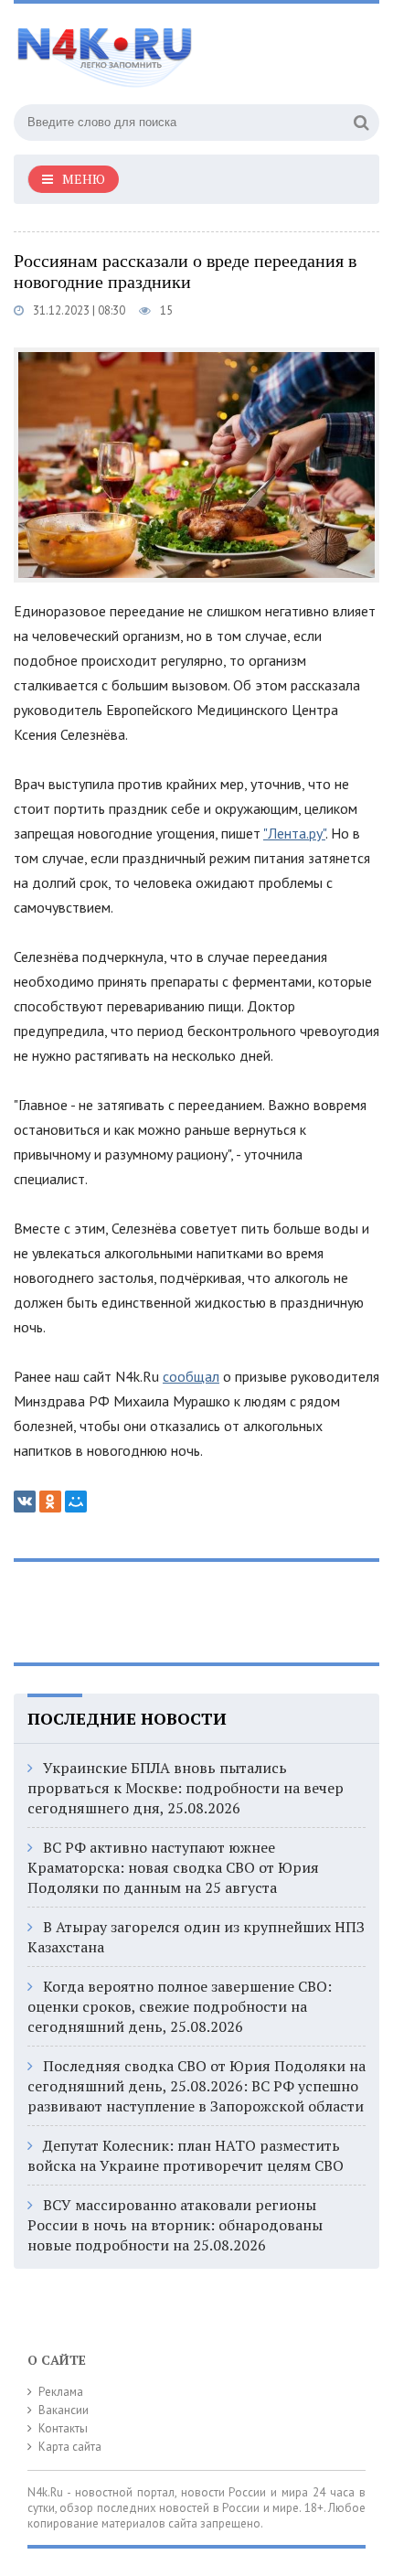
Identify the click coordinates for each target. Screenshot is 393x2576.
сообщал (191, 1376)
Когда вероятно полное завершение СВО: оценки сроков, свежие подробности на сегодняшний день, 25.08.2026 (180, 2006)
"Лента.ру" (294, 833)
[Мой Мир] (76, 1502)
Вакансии (64, 2410)
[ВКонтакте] (25, 1502)
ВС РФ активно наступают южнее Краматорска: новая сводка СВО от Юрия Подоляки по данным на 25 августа (173, 1867)
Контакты (63, 2428)
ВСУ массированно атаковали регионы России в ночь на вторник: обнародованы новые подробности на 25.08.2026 (175, 2225)
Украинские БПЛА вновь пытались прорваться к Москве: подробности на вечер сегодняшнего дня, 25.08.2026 (186, 1788)
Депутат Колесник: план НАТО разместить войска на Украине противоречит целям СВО (186, 2155)
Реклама (61, 2392)
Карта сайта (70, 2447)
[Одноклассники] (50, 1502)
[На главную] (151, 49)
